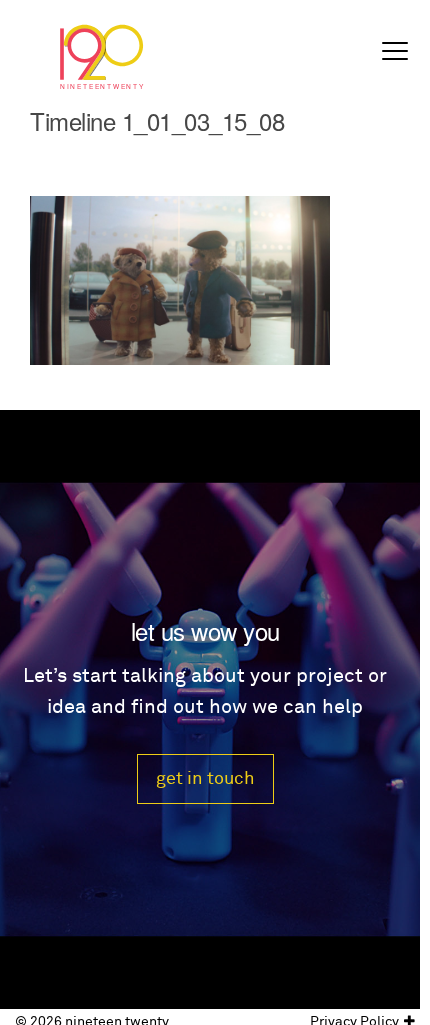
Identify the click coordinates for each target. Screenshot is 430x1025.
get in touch (205, 778)
